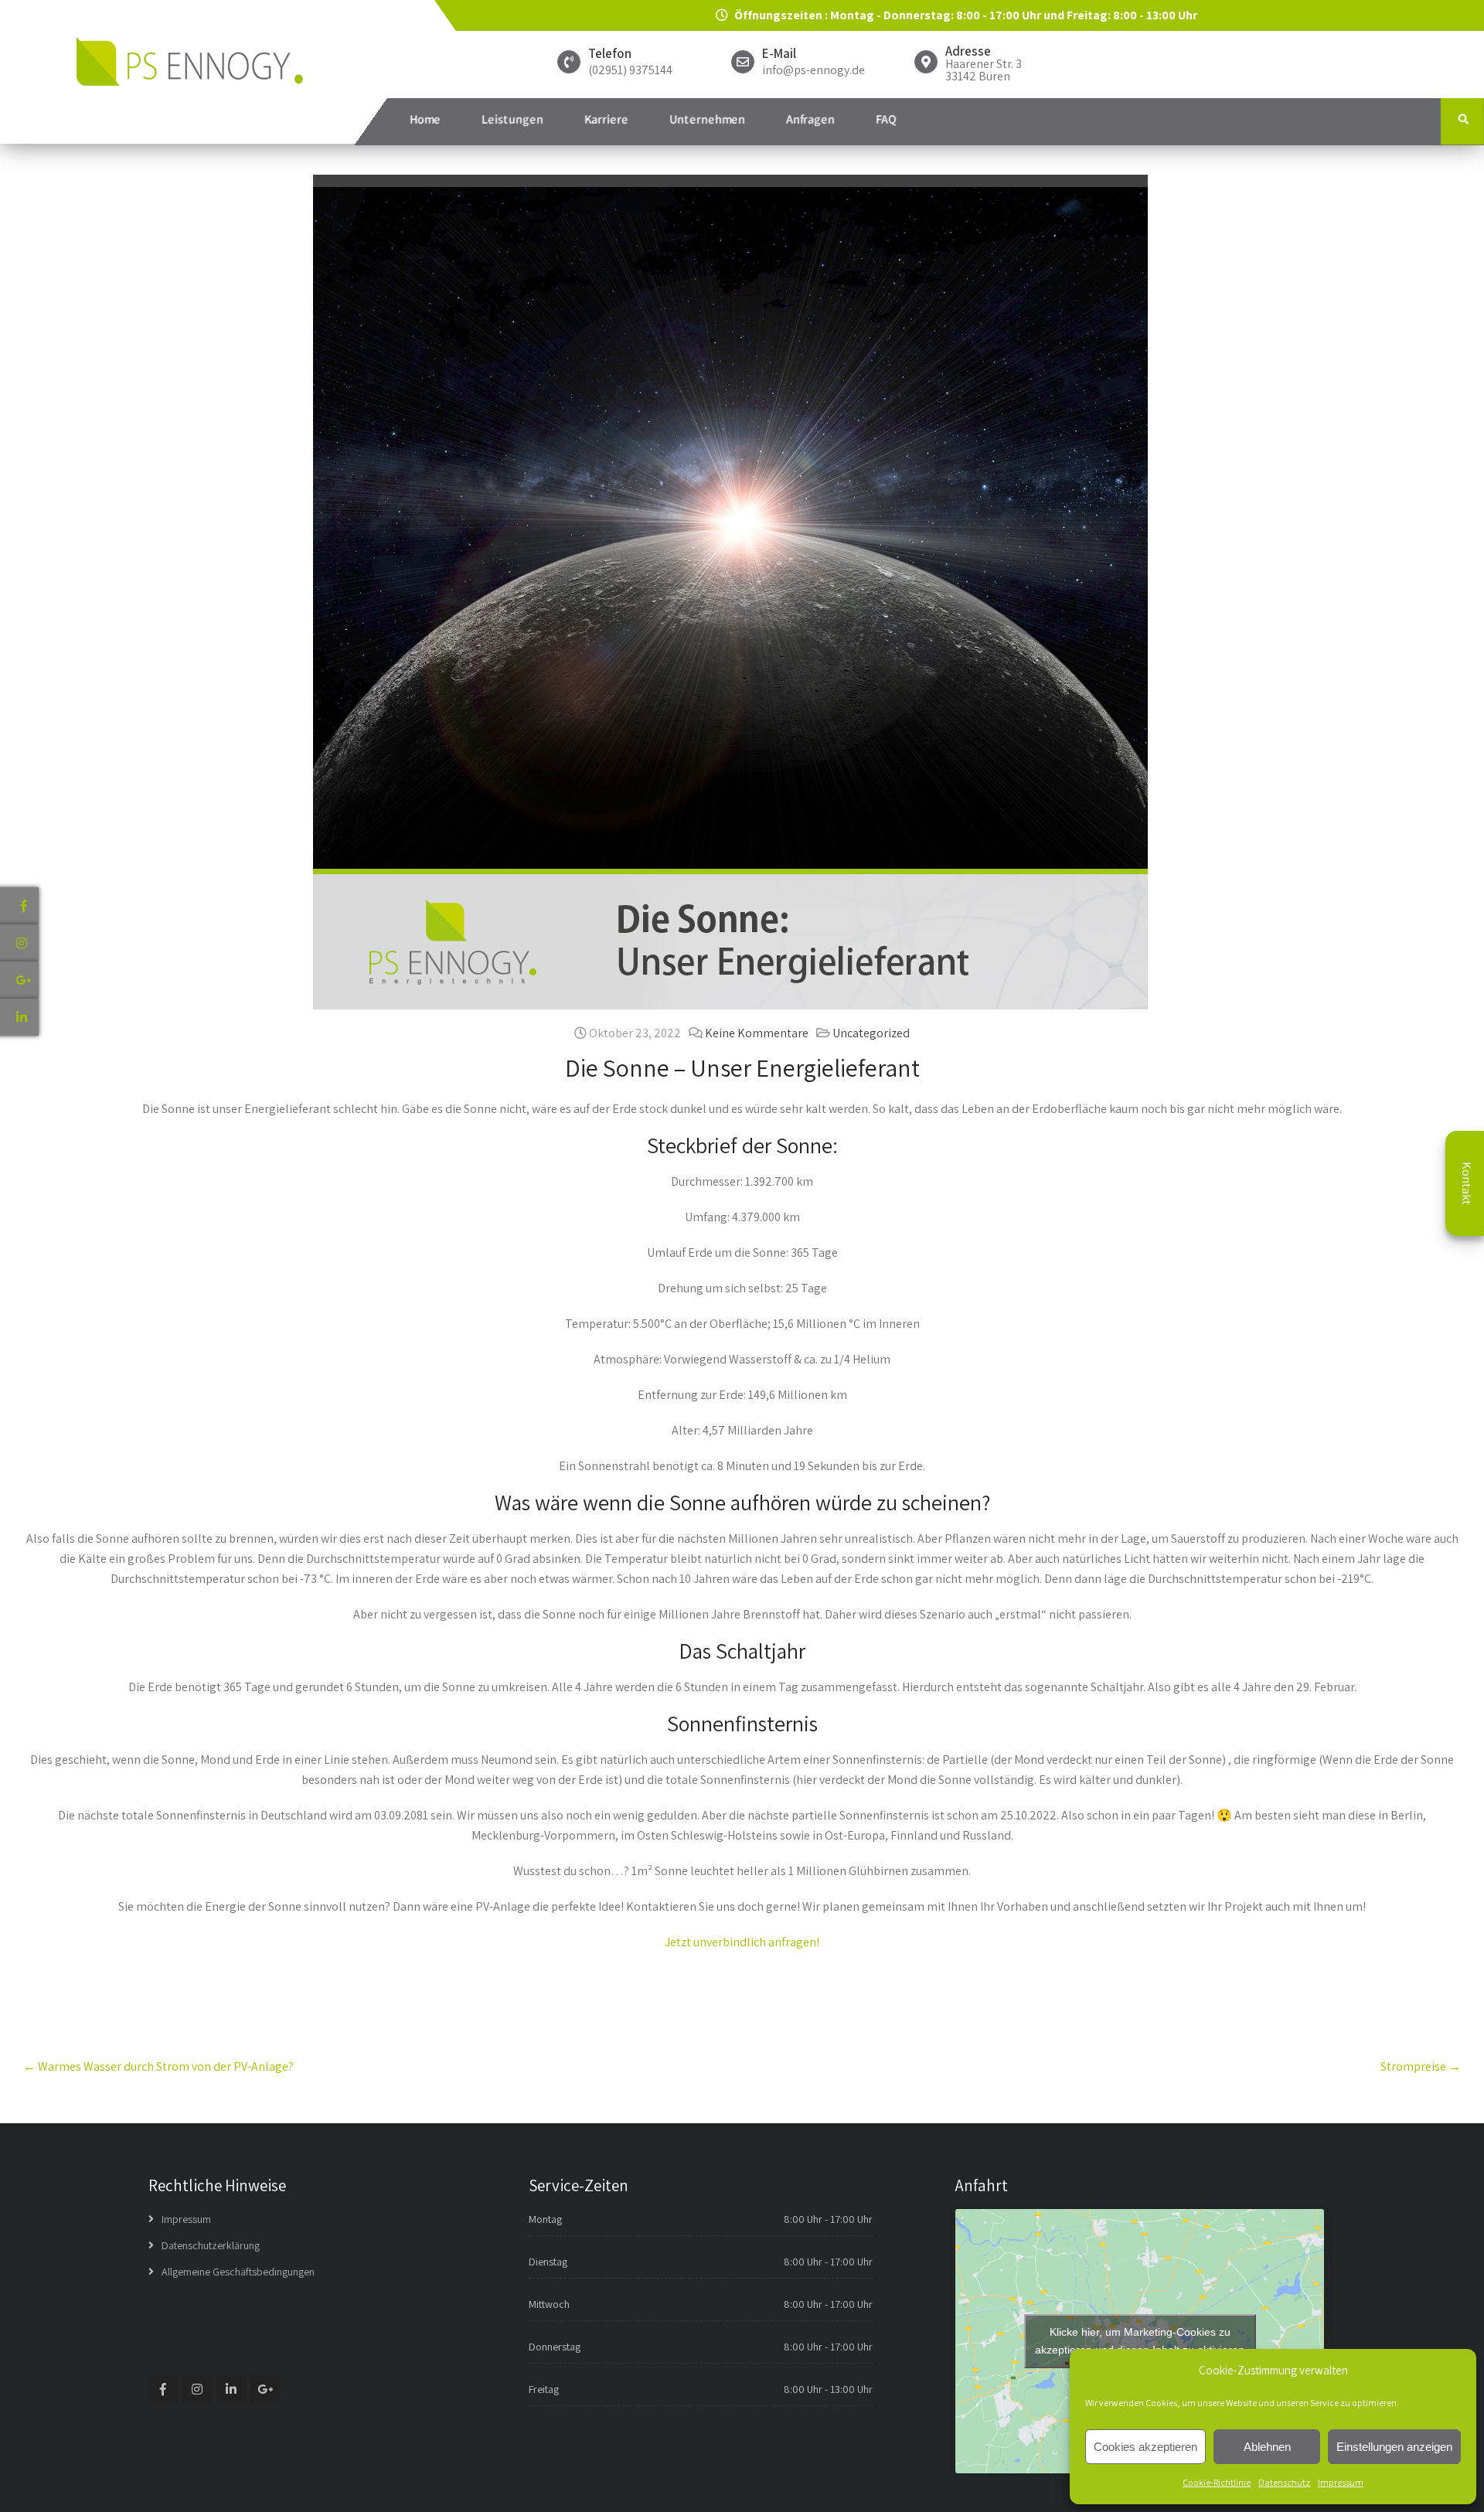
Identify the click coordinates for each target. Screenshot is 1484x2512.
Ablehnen (1267, 2447)
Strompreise (1421, 2066)
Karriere (606, 119)
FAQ (886, 119)
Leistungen (512, 119)
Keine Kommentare (757, 1033)
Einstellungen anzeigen (1394, 2447)
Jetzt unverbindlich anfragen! (742, 1942)
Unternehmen (707, 119)
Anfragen (810, 119)
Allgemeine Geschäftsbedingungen (238, 2272)
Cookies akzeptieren (1145, 2447)
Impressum (1341, 2482)
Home (425, 119)
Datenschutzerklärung (211, 2245)
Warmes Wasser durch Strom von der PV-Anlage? (158, 2066)
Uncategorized (871, 1033)
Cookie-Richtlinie (1217, 2482)
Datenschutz (1284, 2482)
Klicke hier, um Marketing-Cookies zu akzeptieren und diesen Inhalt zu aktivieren (1140, 2341)
